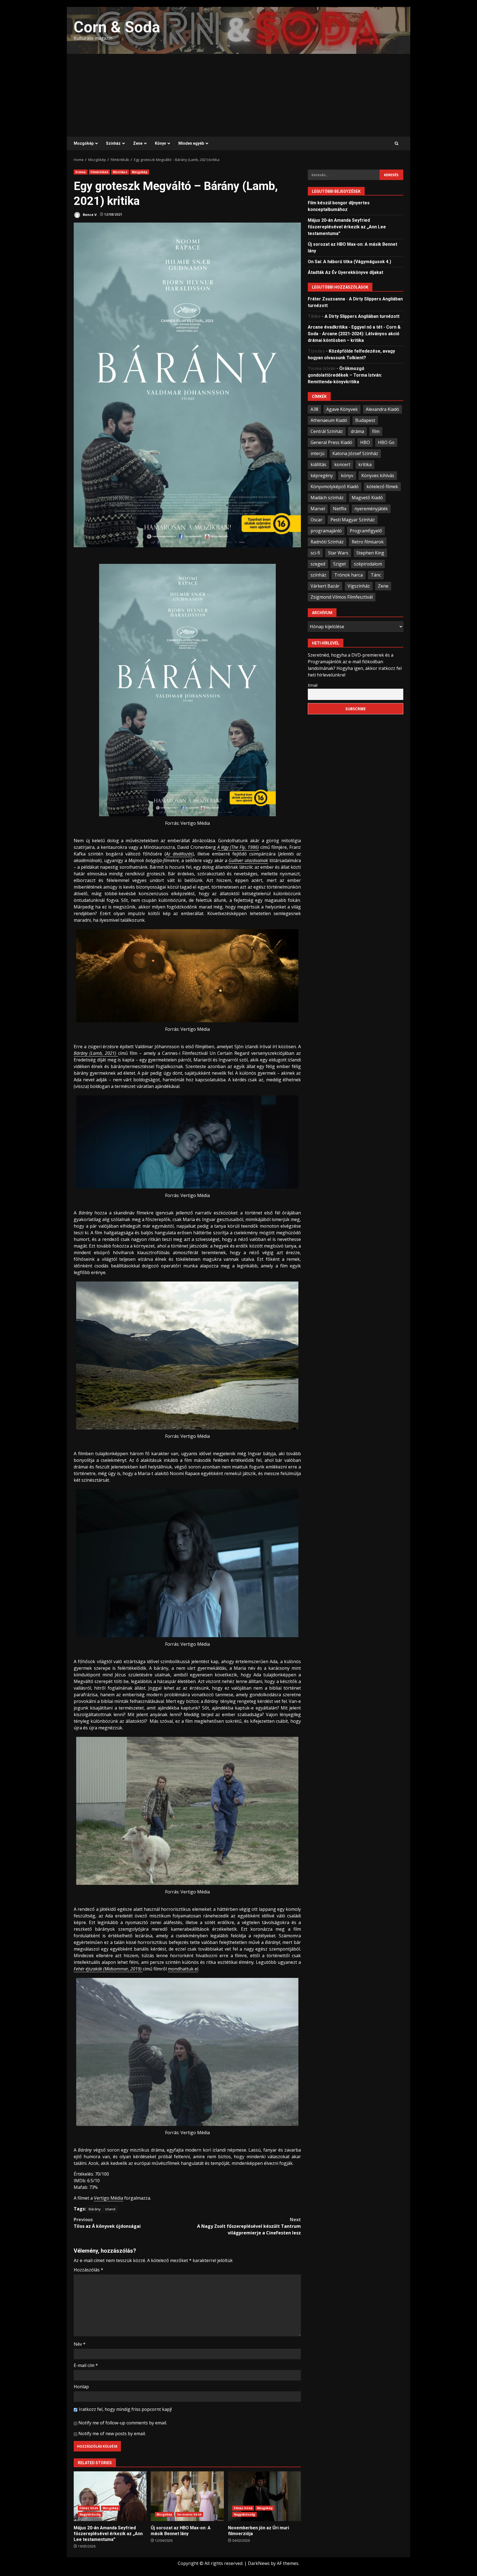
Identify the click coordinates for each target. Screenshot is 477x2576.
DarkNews (259, 2563)
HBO (365, 442)
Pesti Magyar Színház (353, 520)
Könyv (160, 143)
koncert (342, 464)
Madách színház (327, 498)
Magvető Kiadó (367, 498)
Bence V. (90, 214)
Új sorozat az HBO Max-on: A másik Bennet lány (187, 2496)
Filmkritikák (99, 172)
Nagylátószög (90, 2514)
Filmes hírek (89, 2508)
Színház (113, 143)
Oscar (316, 520)
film (376, 431)
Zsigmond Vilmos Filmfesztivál (342, 597)
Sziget (340, 564)
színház (318, 575)
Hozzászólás (88, 2270)
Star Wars (338, 553)
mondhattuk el (183, 1969)
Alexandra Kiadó (382, 409)
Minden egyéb (191, 143)
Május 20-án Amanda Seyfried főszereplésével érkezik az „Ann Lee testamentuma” (110, 2496)
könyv (347, 475)
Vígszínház (359, 586)
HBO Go (386, 442)
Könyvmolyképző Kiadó (335, 487)
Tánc (376, 575)
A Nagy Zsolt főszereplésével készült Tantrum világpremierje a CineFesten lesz (249, 2226)
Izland (110, 2209)
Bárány (95, 2209)
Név (80, 2344)
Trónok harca (349, 575)
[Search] (397, 144)
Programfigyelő (366, 531)
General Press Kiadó (331, 442)
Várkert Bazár (325, 586)
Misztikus (120, 172)
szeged (318, 564)
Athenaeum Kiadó (329, 420)
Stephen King (370, 553)
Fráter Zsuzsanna (326, 299)
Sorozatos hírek (189, 2514)
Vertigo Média (108, 2198)
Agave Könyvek (342, 409)
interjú (317, 453)
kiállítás (318, 464)
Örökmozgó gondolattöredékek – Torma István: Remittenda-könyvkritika (345, 375)
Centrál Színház (327, 431)
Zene (138, 143)
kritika (365, 464)
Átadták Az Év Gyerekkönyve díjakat (345, 272)
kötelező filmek (382, 487)
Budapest (365, 420)
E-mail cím (86, 2365)
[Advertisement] (239, 95)
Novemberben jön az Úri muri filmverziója (264, 2496)
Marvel (318, 509)
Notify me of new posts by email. (112, 2434)
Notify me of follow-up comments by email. (123, 2423)
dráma (357, 431)
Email (313, 685)
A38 (314, 409)
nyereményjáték (371, 509)
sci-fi (315, 553)
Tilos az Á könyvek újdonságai (107, 2223)
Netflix (340, 509)
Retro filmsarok (368, 542)
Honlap (81, 2387)
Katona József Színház (355, 453)
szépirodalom (368, 564)
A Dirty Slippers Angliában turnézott (362, 316)
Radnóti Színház (327, 542)
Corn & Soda (117, 27)
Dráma (81, 172)
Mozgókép (84, 143)
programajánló (326, 531)
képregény (322, 475)
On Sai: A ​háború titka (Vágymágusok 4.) (349, 262)
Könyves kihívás (378, 475)
